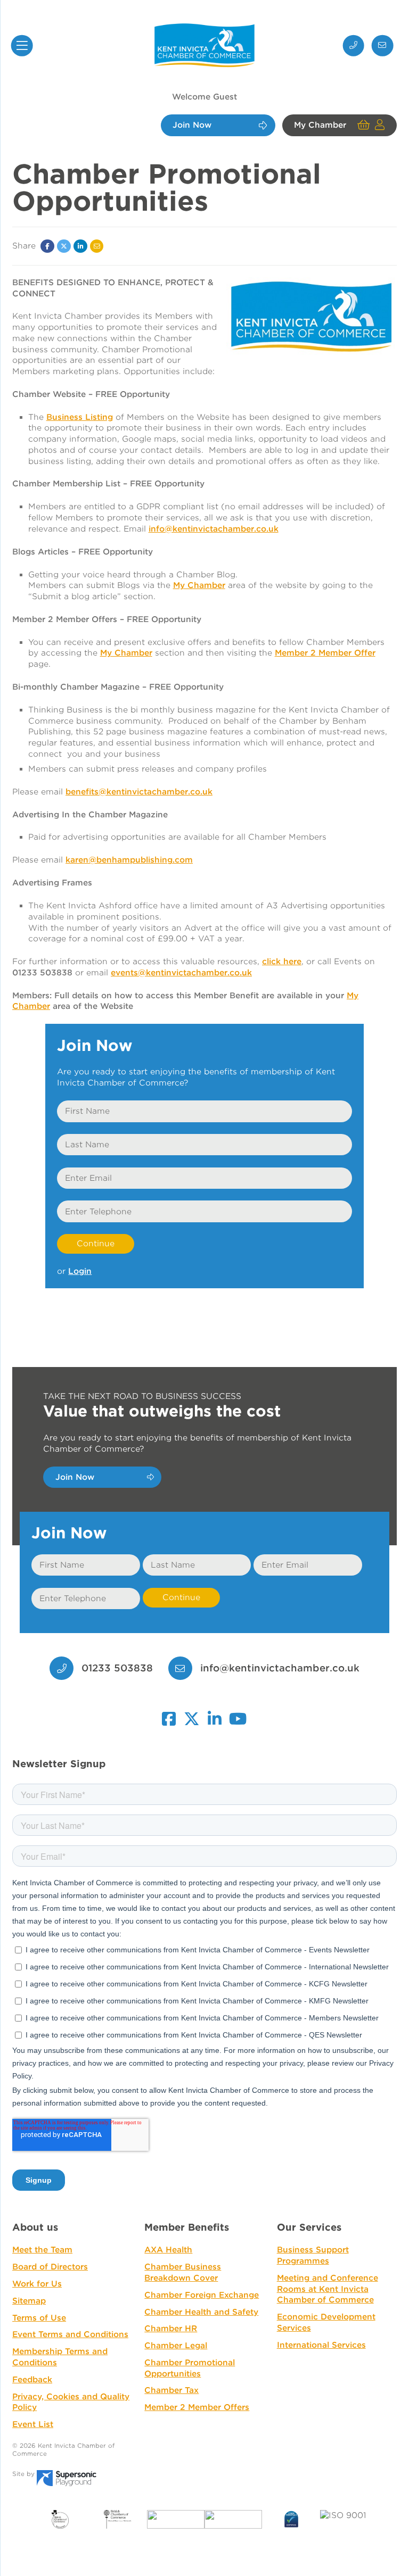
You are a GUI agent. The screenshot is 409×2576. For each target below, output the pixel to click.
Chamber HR (171, 2329)
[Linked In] (80, 246)
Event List (33, 2424)
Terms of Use (39, 2318)
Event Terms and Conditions (70, 2334)
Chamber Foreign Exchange (202, 2295)
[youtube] (238, 1714)
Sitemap (29, 2301)
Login (80, 1271)
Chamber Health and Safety (201, 2312)
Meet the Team (42, 2250)
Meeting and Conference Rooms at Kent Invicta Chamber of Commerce (328, 2289)
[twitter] (192, 1714)
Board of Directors (50, 2267)
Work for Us (37, 2284)
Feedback (32, 2380)
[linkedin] (215, 1714)
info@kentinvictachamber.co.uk (280, 1668)
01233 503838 (115, 1668)
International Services (321, 2345)
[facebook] (169, 1714)
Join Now (192, 126)
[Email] (97, 246)
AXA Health (168, 2250)
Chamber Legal (176, 2346)
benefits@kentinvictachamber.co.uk (139, 792)
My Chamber (320, 126)
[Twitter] (64, 246)
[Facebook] (47, 246)
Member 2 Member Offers (197, 2407)
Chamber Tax (171, 2390)
